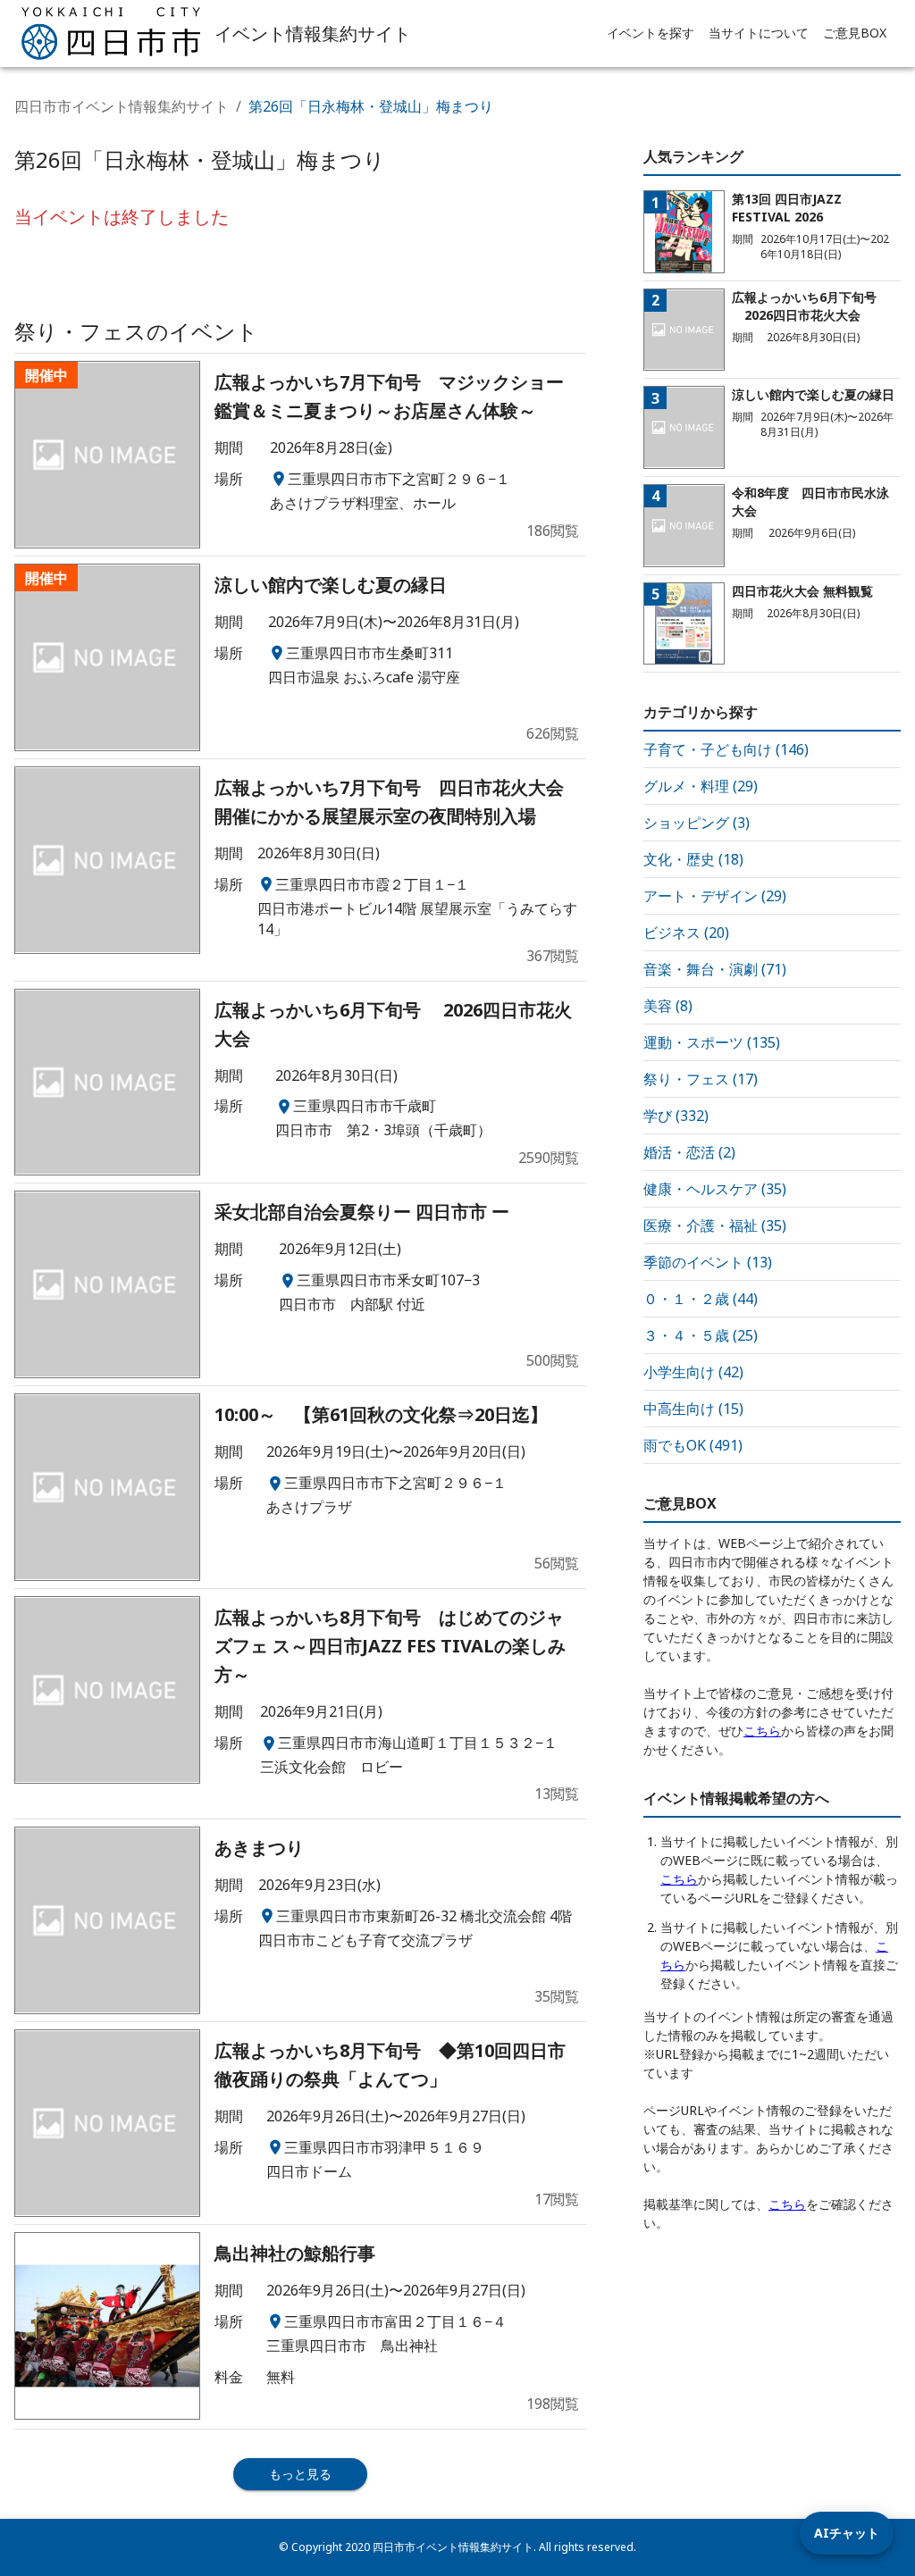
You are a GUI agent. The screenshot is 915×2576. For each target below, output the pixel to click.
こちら (762, 1731)
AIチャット (847, 2533)
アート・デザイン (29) (715, 896)
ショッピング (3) (697, 823)
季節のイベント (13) (708, 1262)
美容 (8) (668, 1006)
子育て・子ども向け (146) (726, 749)
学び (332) (676, 1116)
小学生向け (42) (693, 1372)
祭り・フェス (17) (701, 1079)
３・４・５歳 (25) (701, 1335)
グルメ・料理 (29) (701, 786)
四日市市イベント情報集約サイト (122, 106)
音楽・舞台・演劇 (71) (715, 969)
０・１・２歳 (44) (701, 1299)
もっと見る (300, 2474)
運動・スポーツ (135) (712, 1042)
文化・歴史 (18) (693, 859)
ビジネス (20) (686, 933)
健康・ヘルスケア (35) (715, 1189)
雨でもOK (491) (693, 1445)
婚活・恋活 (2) (689, 1152)
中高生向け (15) (693, 1409)
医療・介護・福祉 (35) (715, 1225)
